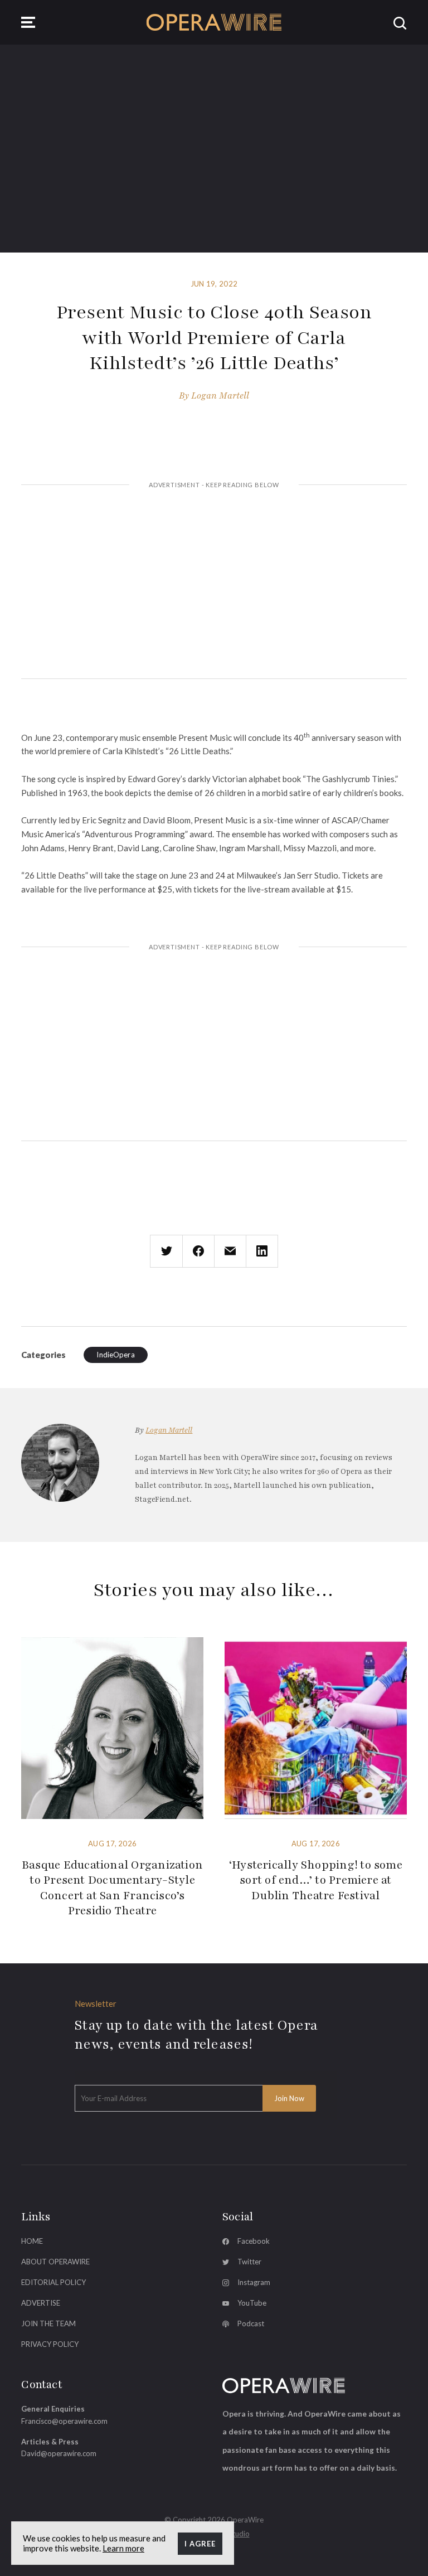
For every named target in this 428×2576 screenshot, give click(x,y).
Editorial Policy (53, 2282)
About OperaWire (55, 2262)
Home (32, 2241)
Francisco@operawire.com (64, 2421)
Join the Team (48, 2323)
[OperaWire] (214, 22)
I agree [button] (200, 2544)
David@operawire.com (59, 2453)
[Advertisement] (214, 583)
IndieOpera (115, 1355)
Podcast (251, 2323)
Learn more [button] (123, 2548)
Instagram (254, 2282)
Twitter (249, 2262)
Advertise (41, 2303)
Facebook (254, 2241)
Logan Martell (220, 396)
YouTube (252, 2303)
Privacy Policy (50, 2344)
